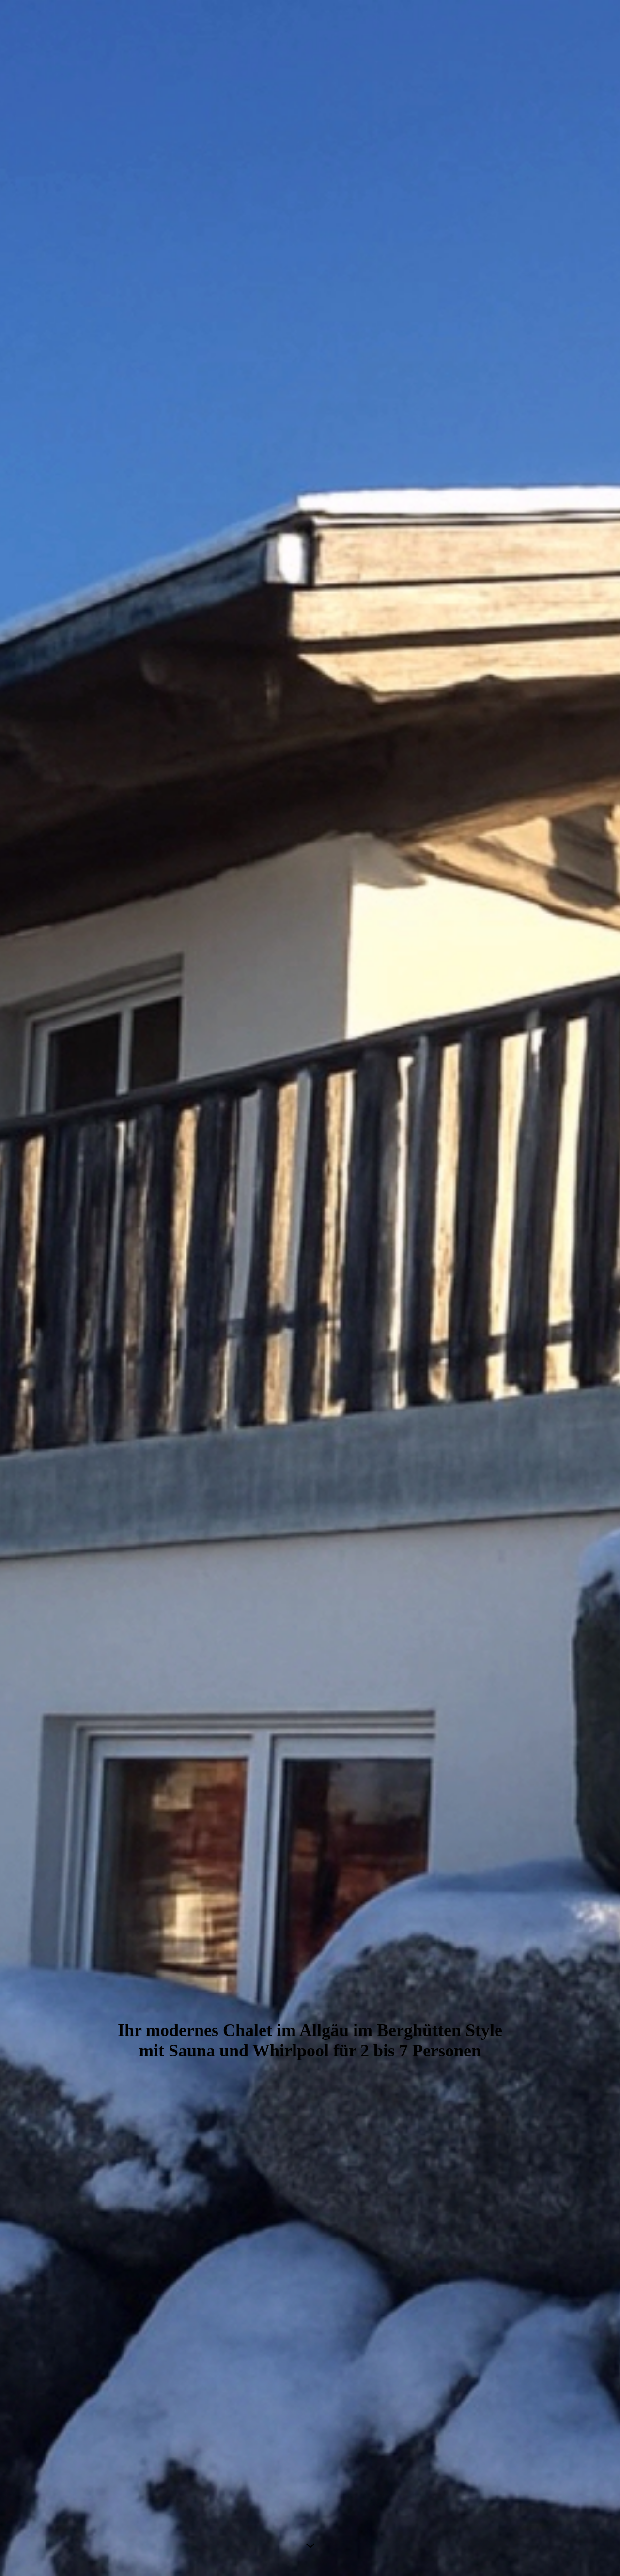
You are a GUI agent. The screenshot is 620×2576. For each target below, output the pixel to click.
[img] (310, 1288)
